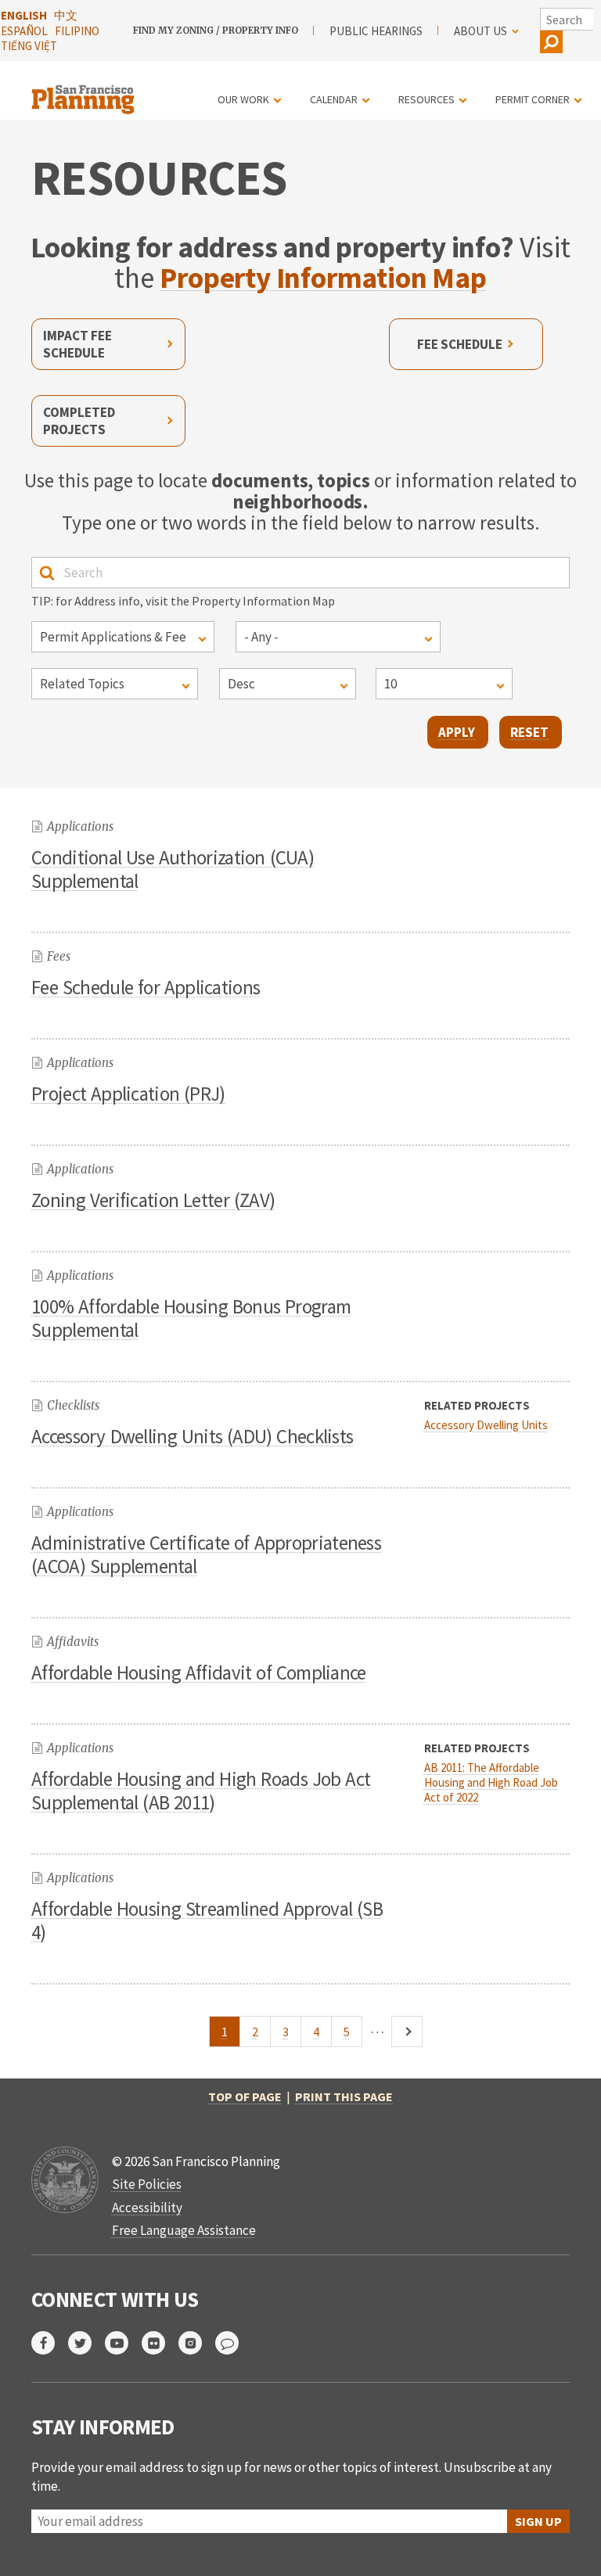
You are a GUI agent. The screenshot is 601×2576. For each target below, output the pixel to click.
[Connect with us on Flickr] (160, 2343)
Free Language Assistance (184, 2230)
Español (24, 31)
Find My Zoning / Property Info (216, 31)
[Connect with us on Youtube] (123, 2343)
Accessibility (147, 2208)
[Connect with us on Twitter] (86, 2343)
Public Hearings (376, 31)
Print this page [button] (344, 2096)
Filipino (77, 31)
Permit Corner (533, 99)
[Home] (85, 90)
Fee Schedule (460, 344)
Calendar (334, 99)
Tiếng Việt (29, 46)
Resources (426, 99)
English (24, 15)
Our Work (243, 99)
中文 (66, 15)
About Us (480, 31)
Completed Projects (79, 421)
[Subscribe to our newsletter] (234, 2343)
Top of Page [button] (245, 2096)
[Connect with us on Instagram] (197, 2343)
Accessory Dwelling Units (486, 1425)
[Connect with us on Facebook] (50, 2343)
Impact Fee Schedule (77, 344)
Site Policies (147, 2184)
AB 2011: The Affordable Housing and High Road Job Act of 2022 (491, 1782)
